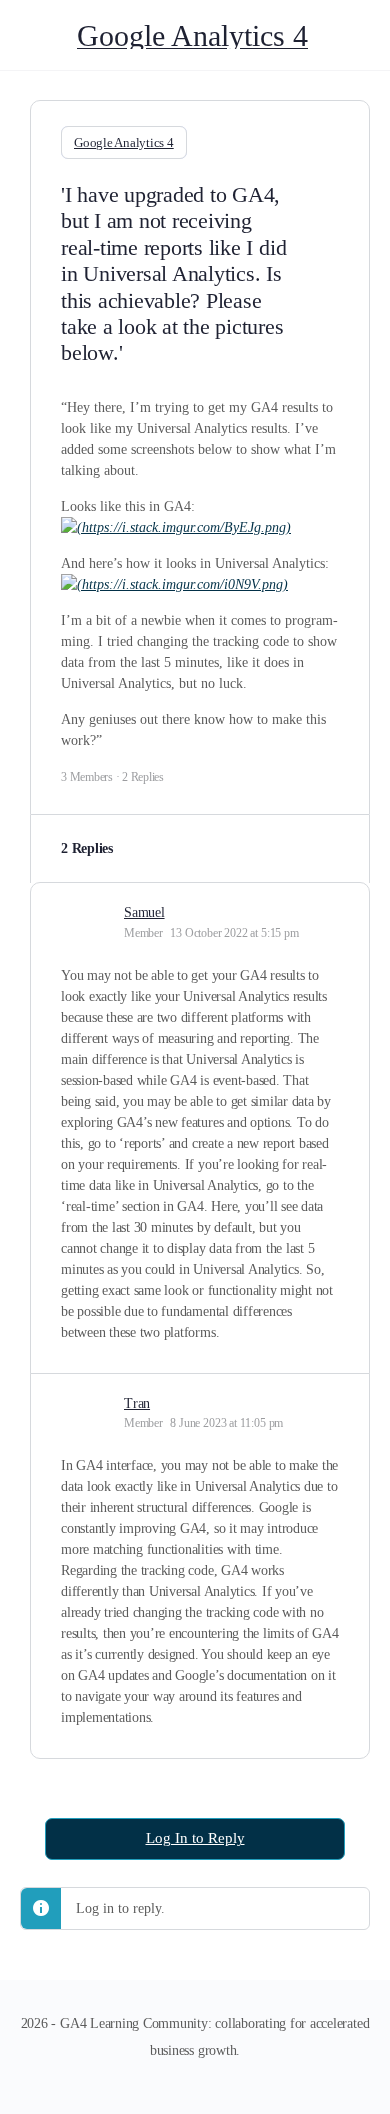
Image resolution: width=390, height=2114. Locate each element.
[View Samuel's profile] (85, 911)
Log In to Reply (195, 1838)
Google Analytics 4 (192, 35)
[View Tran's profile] (85, 1402)
